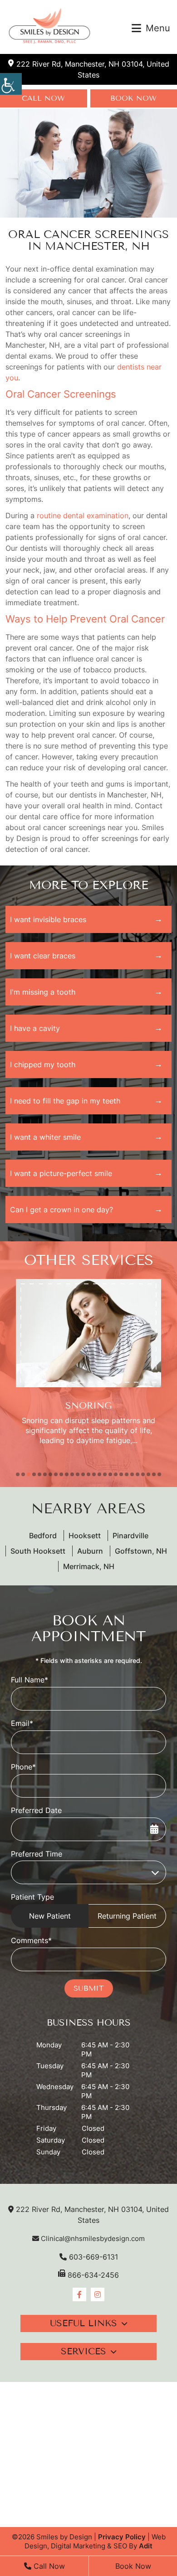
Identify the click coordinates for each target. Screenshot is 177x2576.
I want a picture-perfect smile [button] (61, 1173)
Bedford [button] (43, 1536)
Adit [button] (146, 2546)
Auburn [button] (90, 1551)
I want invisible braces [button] (48, 919)
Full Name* (29, 1680)
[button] (11, 84)
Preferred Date (36, 1810)
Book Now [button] (133, 2566)
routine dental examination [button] (83, 515)
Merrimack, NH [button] (89, 1566)
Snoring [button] (88, 1406)
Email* (22, 1723)
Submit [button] (89, 1988)
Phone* (23, 1767)
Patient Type (32, 1897)
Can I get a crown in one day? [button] (61, 1210)
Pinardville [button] (130, 1536)
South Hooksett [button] (38, 1551)
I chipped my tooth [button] (43, 1064)
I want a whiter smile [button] (45, 1137)
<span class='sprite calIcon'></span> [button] (154, 1829)
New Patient (50, 1916)
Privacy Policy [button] (122, 2537)
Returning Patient (127, 1916)
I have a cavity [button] (35, 1028)
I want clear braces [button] (43, 956)
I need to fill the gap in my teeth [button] (65, 1101)
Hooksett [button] (85, 1536)
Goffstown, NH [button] (141, 1551)
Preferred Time (37, 1854)
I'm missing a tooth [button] (43, 992)
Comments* (31, 1940)
